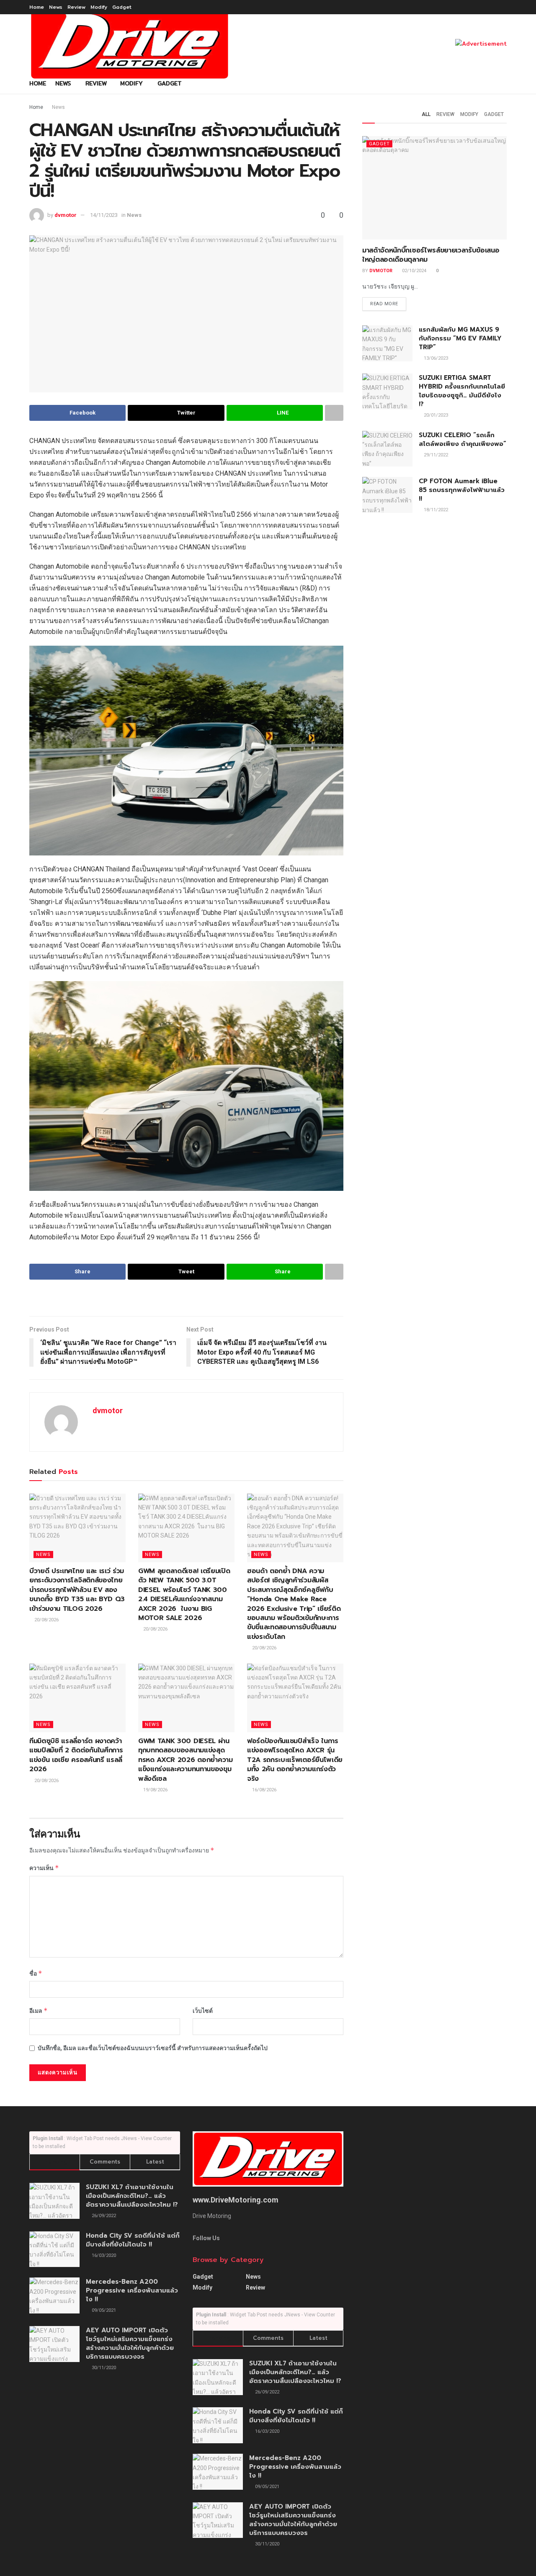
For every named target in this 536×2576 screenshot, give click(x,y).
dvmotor (66, 215)
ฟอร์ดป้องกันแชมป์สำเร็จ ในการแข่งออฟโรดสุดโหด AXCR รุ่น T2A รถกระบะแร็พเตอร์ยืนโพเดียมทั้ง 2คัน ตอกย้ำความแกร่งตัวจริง (295, 1760)
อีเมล (39, 2011)
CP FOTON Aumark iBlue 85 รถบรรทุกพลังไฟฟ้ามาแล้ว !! (462, 490)
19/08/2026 (155, 1790)
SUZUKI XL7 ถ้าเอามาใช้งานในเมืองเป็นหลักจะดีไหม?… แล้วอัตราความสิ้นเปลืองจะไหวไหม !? (132, 2196)
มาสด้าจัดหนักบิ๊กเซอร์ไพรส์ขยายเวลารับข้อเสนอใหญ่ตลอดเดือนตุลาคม (431, 255)
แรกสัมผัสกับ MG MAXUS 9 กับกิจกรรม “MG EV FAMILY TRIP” (460, 338)
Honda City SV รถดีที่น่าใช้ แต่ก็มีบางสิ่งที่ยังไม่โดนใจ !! (133, 2240)
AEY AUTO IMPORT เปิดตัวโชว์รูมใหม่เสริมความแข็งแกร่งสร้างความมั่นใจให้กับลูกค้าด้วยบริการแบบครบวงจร (130, 2343)
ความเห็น (44, 1868)
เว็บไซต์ (203, 2011)
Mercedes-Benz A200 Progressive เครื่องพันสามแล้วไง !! (132, 2290)
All (426, 114)
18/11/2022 (435, 510)
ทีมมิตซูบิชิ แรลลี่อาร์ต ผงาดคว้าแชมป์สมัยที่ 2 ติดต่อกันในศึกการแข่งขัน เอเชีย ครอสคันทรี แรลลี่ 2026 (76, 1755)
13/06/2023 (435, 358)
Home (37, 7)
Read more (384, 304)
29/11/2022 (435, 455)
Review (76, 7)
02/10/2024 (414, 271)
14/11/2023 (104, 215)
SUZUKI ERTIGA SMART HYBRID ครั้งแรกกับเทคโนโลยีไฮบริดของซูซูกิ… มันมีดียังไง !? (462, 391)
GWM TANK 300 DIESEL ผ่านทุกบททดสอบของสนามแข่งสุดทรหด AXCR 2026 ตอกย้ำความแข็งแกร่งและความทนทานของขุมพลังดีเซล (186, 1760)
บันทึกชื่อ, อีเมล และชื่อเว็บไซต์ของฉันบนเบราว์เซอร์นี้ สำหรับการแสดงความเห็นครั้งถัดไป (153, 2048)
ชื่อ (36, 1973)
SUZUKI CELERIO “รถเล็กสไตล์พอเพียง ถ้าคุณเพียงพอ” (463, 439)
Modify (99, 7)
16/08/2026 (264, 1790)
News (56, 7)
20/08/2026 (46, 1620)
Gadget (122, 7)
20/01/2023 (435, 415)
